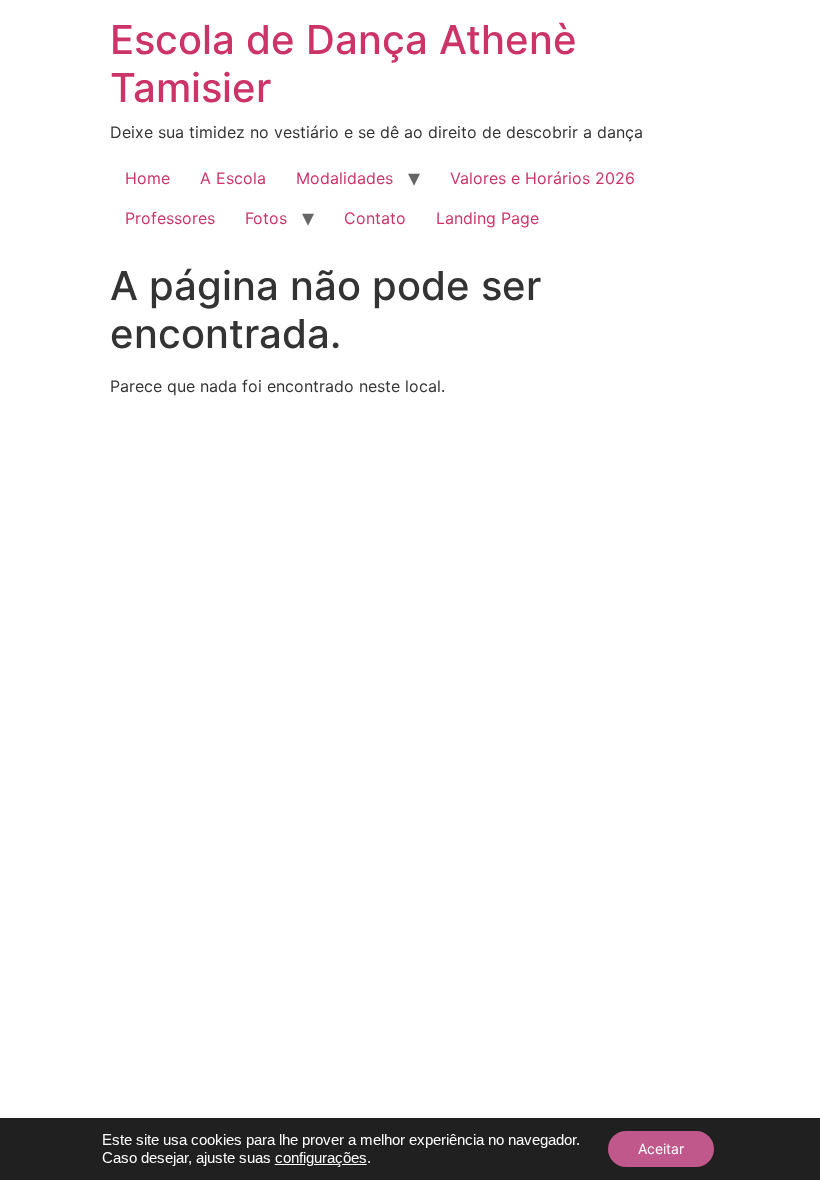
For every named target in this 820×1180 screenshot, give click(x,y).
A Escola (233, 178)
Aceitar (661, 1148)
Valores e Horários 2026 (542, 178)
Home (147, 178)
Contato (375, 218)
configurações (321, 1158)
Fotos (266, 218)
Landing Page (487, 218)
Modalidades (344, 178)
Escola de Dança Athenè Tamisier (343, 63)
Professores (170, 218)
